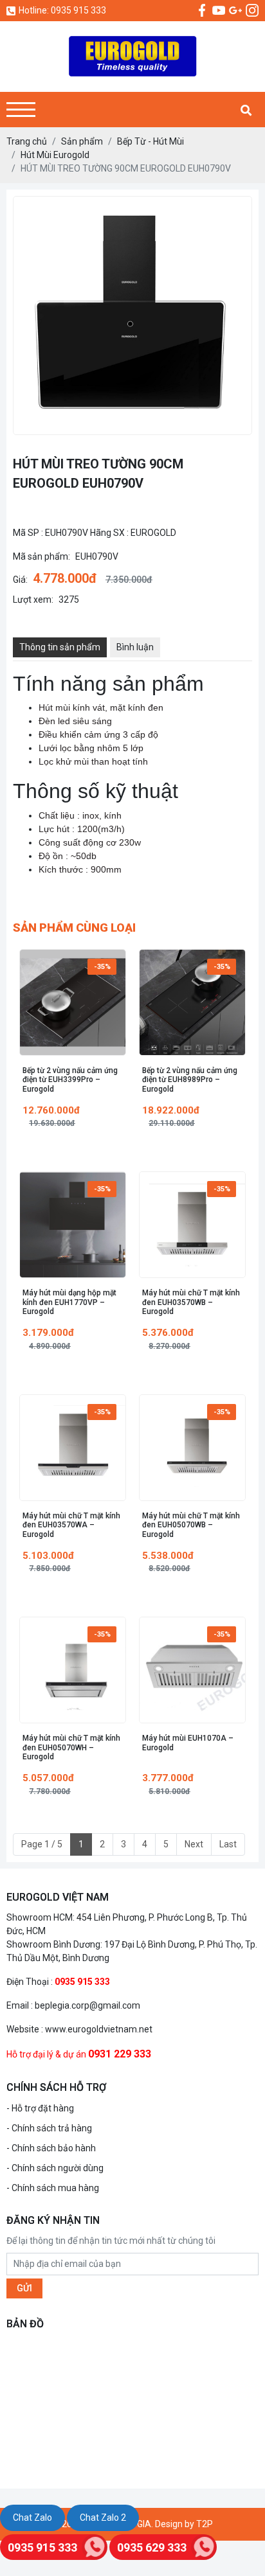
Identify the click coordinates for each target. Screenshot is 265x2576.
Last (228, 1844)
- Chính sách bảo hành (51, 2148)
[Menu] (21, 110)
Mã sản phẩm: (41, 556)
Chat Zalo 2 (103, 2518)
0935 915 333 (42, 2547)
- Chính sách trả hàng (49, 2128)
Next (194, 1844)
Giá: (20, 580)
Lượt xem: (33, 600)
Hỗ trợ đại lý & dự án (46, 2054)
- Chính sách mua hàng (53, 2188)
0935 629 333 (152, 2547)
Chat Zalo (32, 2518)
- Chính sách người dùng (55, 2168)
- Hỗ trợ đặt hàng (40, 2108)
